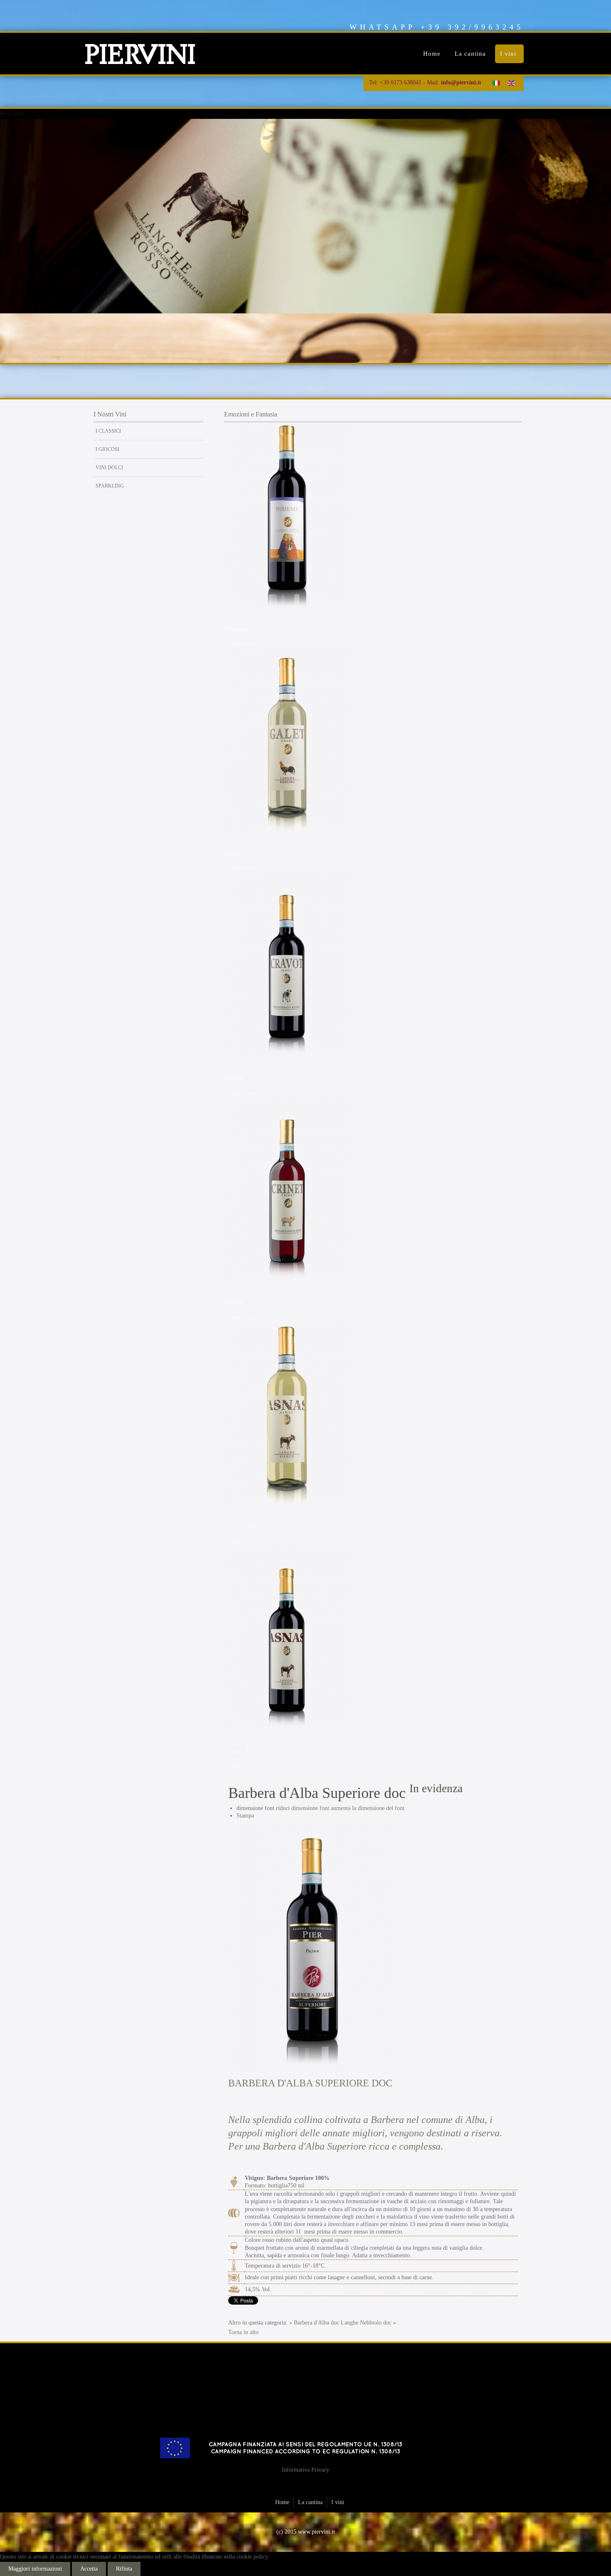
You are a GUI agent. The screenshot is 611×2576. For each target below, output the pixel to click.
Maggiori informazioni (35, 2569)
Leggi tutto (241, 644)
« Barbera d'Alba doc (314, 2323)
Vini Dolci (109, 468)
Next (18, 114)
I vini (508, 54)
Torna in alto (243, 2332)
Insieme (236, 628)
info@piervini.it (461, 83)
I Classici (108, 431)
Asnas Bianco (245, 1526)
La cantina (470, 54)
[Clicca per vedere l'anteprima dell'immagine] (311, 1947)
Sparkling (110, 486)
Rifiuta (124, 2569)
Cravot (234, 1077)
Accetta (89, 2569)
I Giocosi (107, 449)
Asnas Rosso (243, 1751)
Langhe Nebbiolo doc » (368, 2323)
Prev (5, 114)
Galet (232, 853)
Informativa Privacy (305, 2470)
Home (432, 54)
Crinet (233, 1302)
